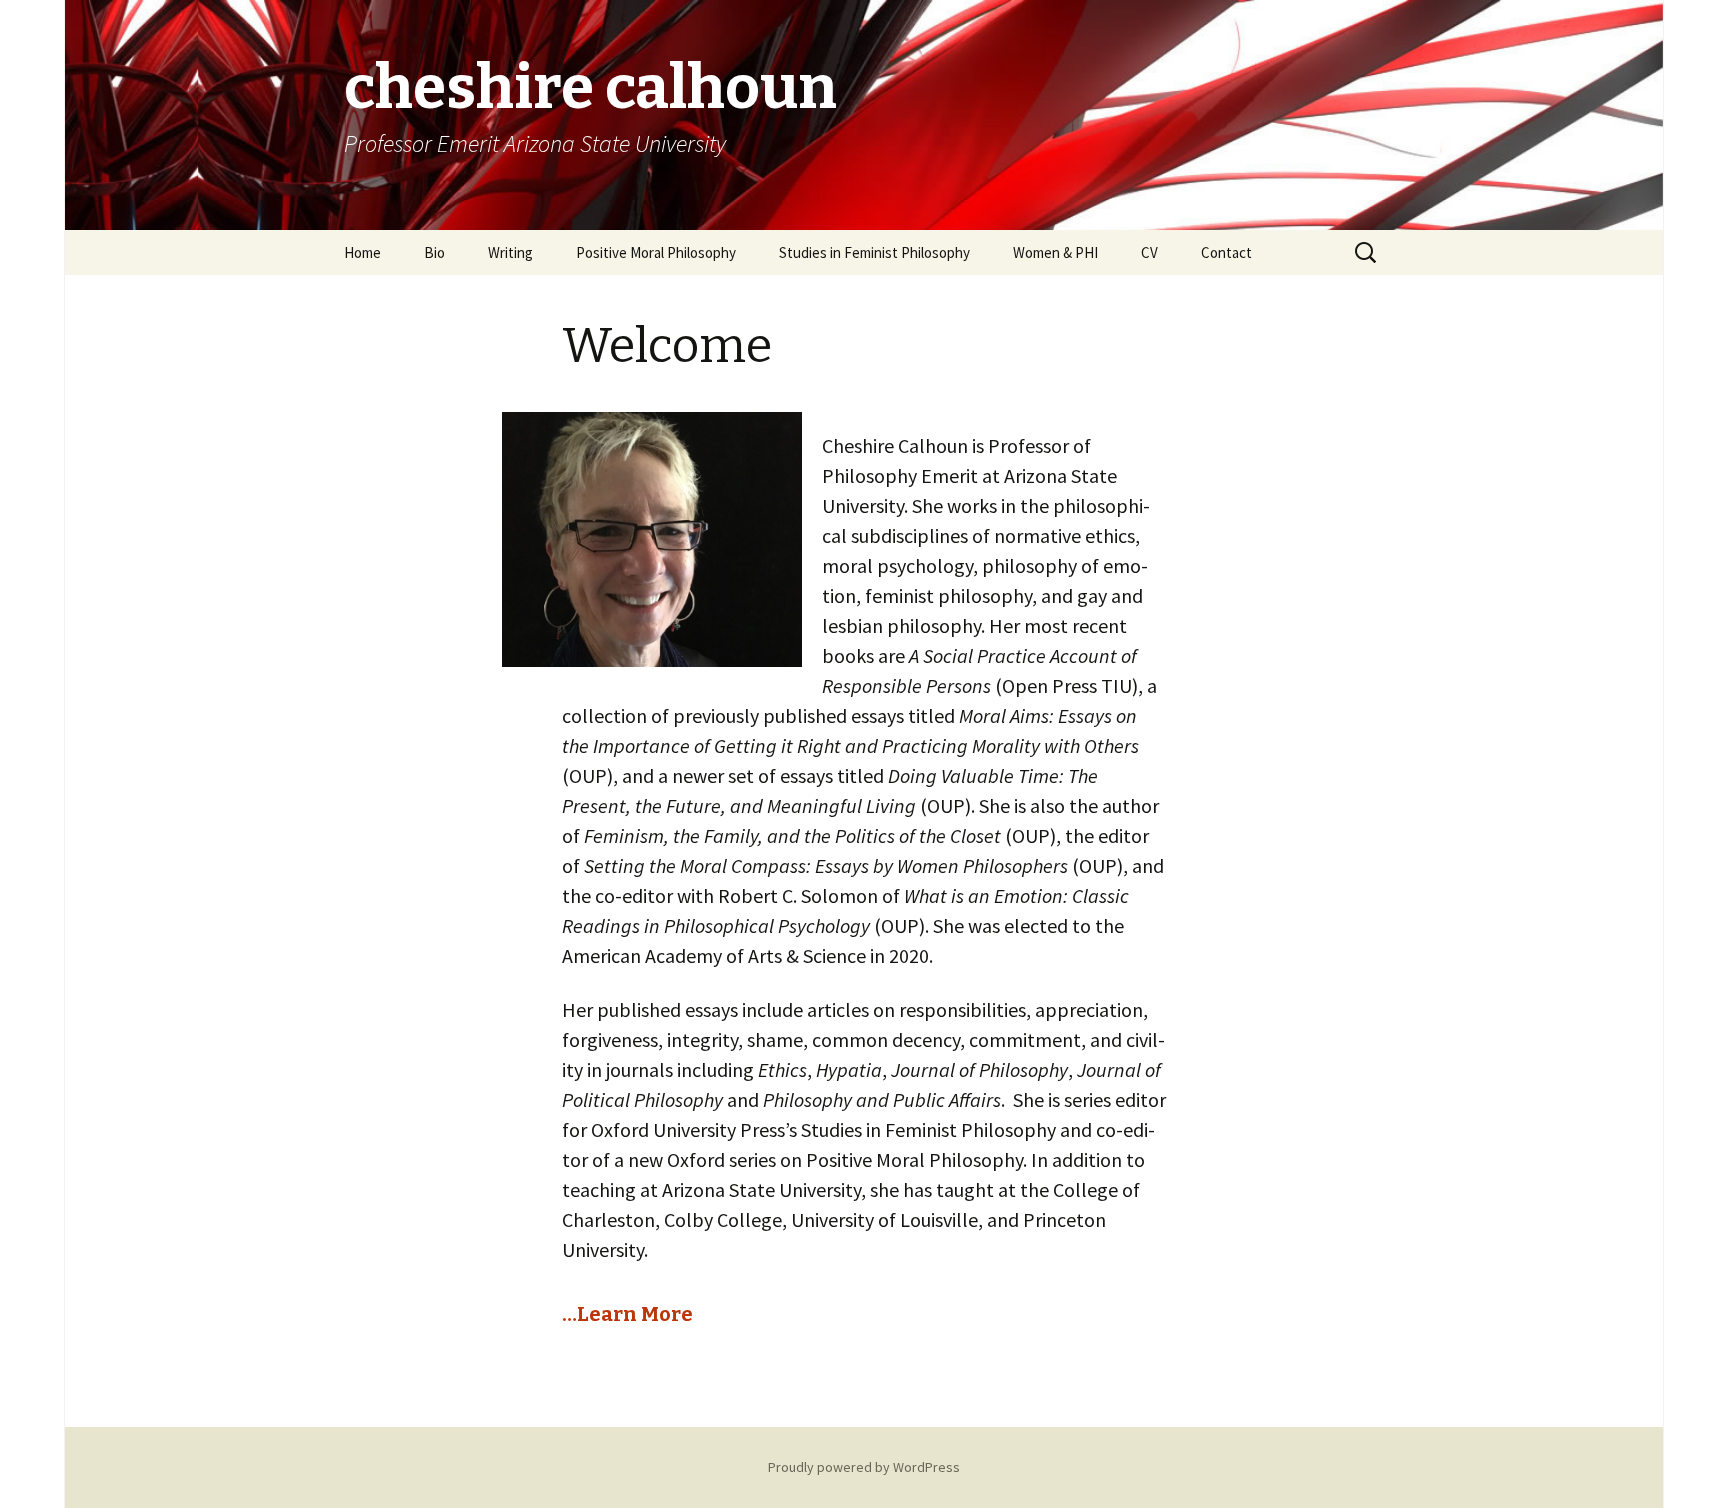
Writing (510, 252)
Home (362, 252)
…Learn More (627, 1314)
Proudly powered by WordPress (864, 1467)
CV (1149, 252)
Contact (1226, 252)
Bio (434, 252)
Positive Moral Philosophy (656, 252)
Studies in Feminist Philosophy (874, 252)
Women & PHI (1055, 252)
